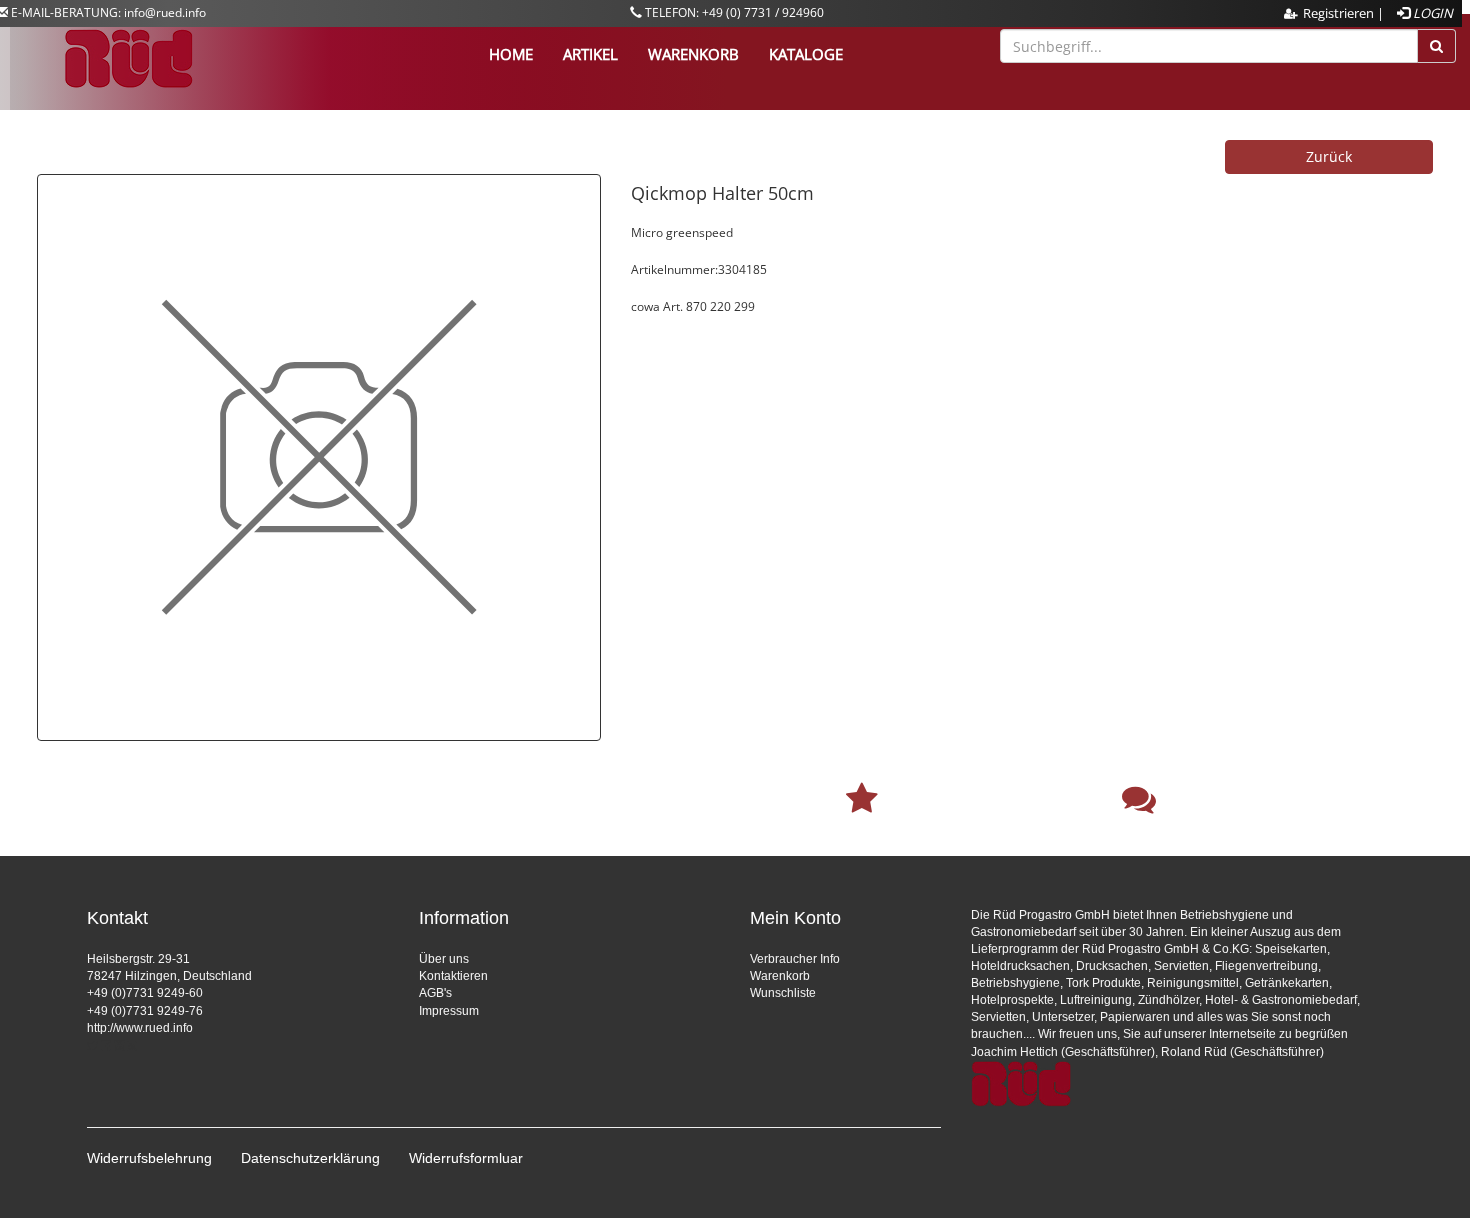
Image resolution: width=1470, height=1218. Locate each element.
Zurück (1329, 156)
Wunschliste (783, 993)
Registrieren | (1343, 13)
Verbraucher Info (795, 959)
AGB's (435, 993)
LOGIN (1431, 13)
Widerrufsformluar (466, 1158)
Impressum (449, 1011)
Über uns (444, 959)
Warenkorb (780, 976)
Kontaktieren (453, 976)
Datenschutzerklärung (310, 1158)
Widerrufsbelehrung (149, 1158)
